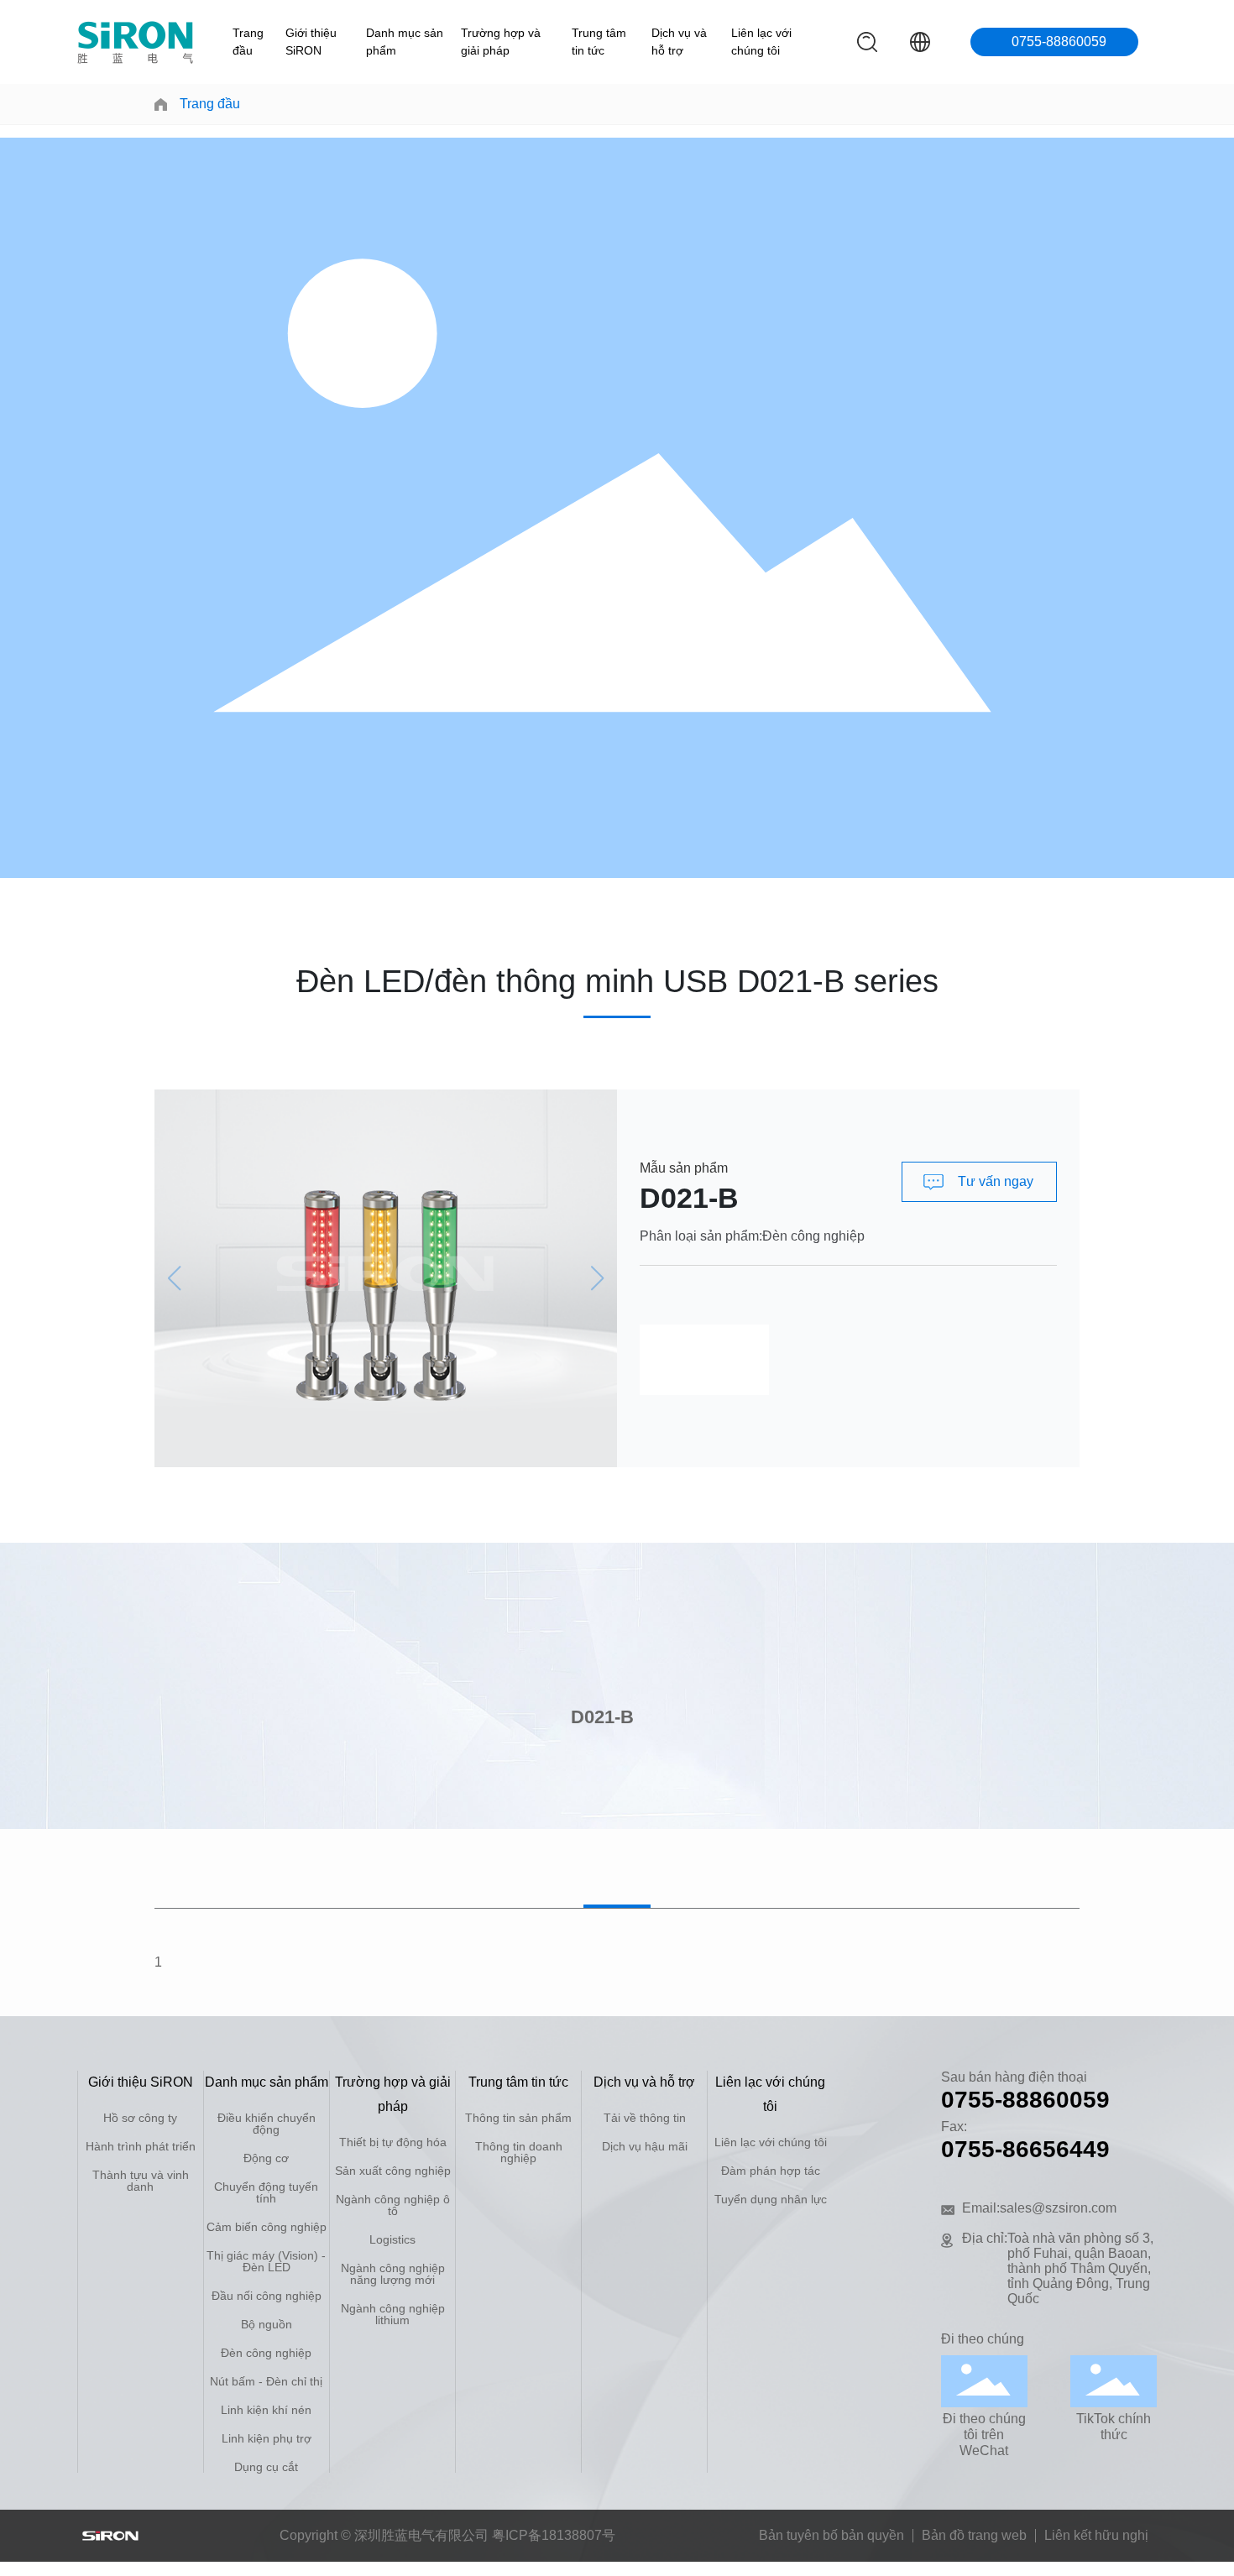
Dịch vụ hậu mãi (645, 2146)
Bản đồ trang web (974, 2535)
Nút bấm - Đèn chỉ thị (266, 2381)
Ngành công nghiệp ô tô (393, 2205)
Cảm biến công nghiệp (267, 2227)
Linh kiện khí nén (266, 2410)
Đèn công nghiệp (813, 1236)
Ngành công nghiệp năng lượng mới (393, 2274)
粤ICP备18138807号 (554, 2535)
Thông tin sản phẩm (518, 2118)
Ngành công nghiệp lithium (393, 2314)
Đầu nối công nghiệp (267, 2296)
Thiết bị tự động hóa (393, 2142)
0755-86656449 (1025, 2149)
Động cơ (266, 2158)
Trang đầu (248, 42)
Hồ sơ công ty (140, 2118)
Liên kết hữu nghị (1096, 2535)
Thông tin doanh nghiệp (519, 2152)
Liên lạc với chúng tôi (761, 42)
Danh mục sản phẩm (405, 42)
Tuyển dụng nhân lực (771, 2199)
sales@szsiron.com (1058, 2208)
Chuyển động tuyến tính (266, 2192)
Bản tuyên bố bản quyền (831, 2535)
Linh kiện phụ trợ (267, 2438)
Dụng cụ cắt (266, 2467)
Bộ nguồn (267, 2324)
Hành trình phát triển (141, 2146)
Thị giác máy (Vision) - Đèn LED (266, 2261)
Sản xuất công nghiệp (393, 2171)
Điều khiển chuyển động (267, 2124)
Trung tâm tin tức (599, 42)
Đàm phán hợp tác (771, 2171)
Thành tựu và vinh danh (141, 2181)
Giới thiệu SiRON (311, 42)
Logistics (392, 2239)
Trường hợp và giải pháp (501, 42)
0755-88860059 (1059, 42)
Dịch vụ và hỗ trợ (679, 42)
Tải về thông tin (645, 2118)
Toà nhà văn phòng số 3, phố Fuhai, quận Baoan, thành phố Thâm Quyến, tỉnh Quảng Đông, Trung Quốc (1080, 2268)
